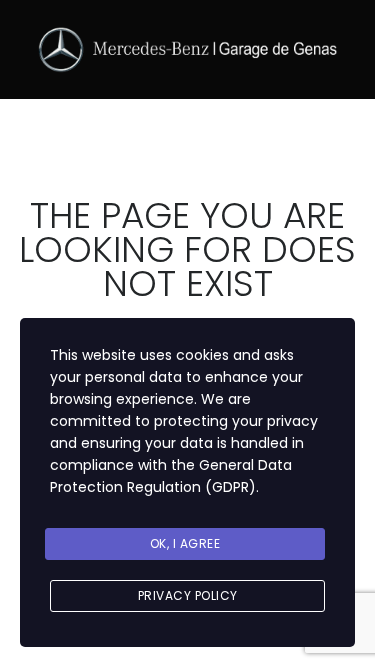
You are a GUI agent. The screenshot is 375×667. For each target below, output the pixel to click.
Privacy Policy (188, 595)
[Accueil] (188, 49)
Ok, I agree (185, 543)
